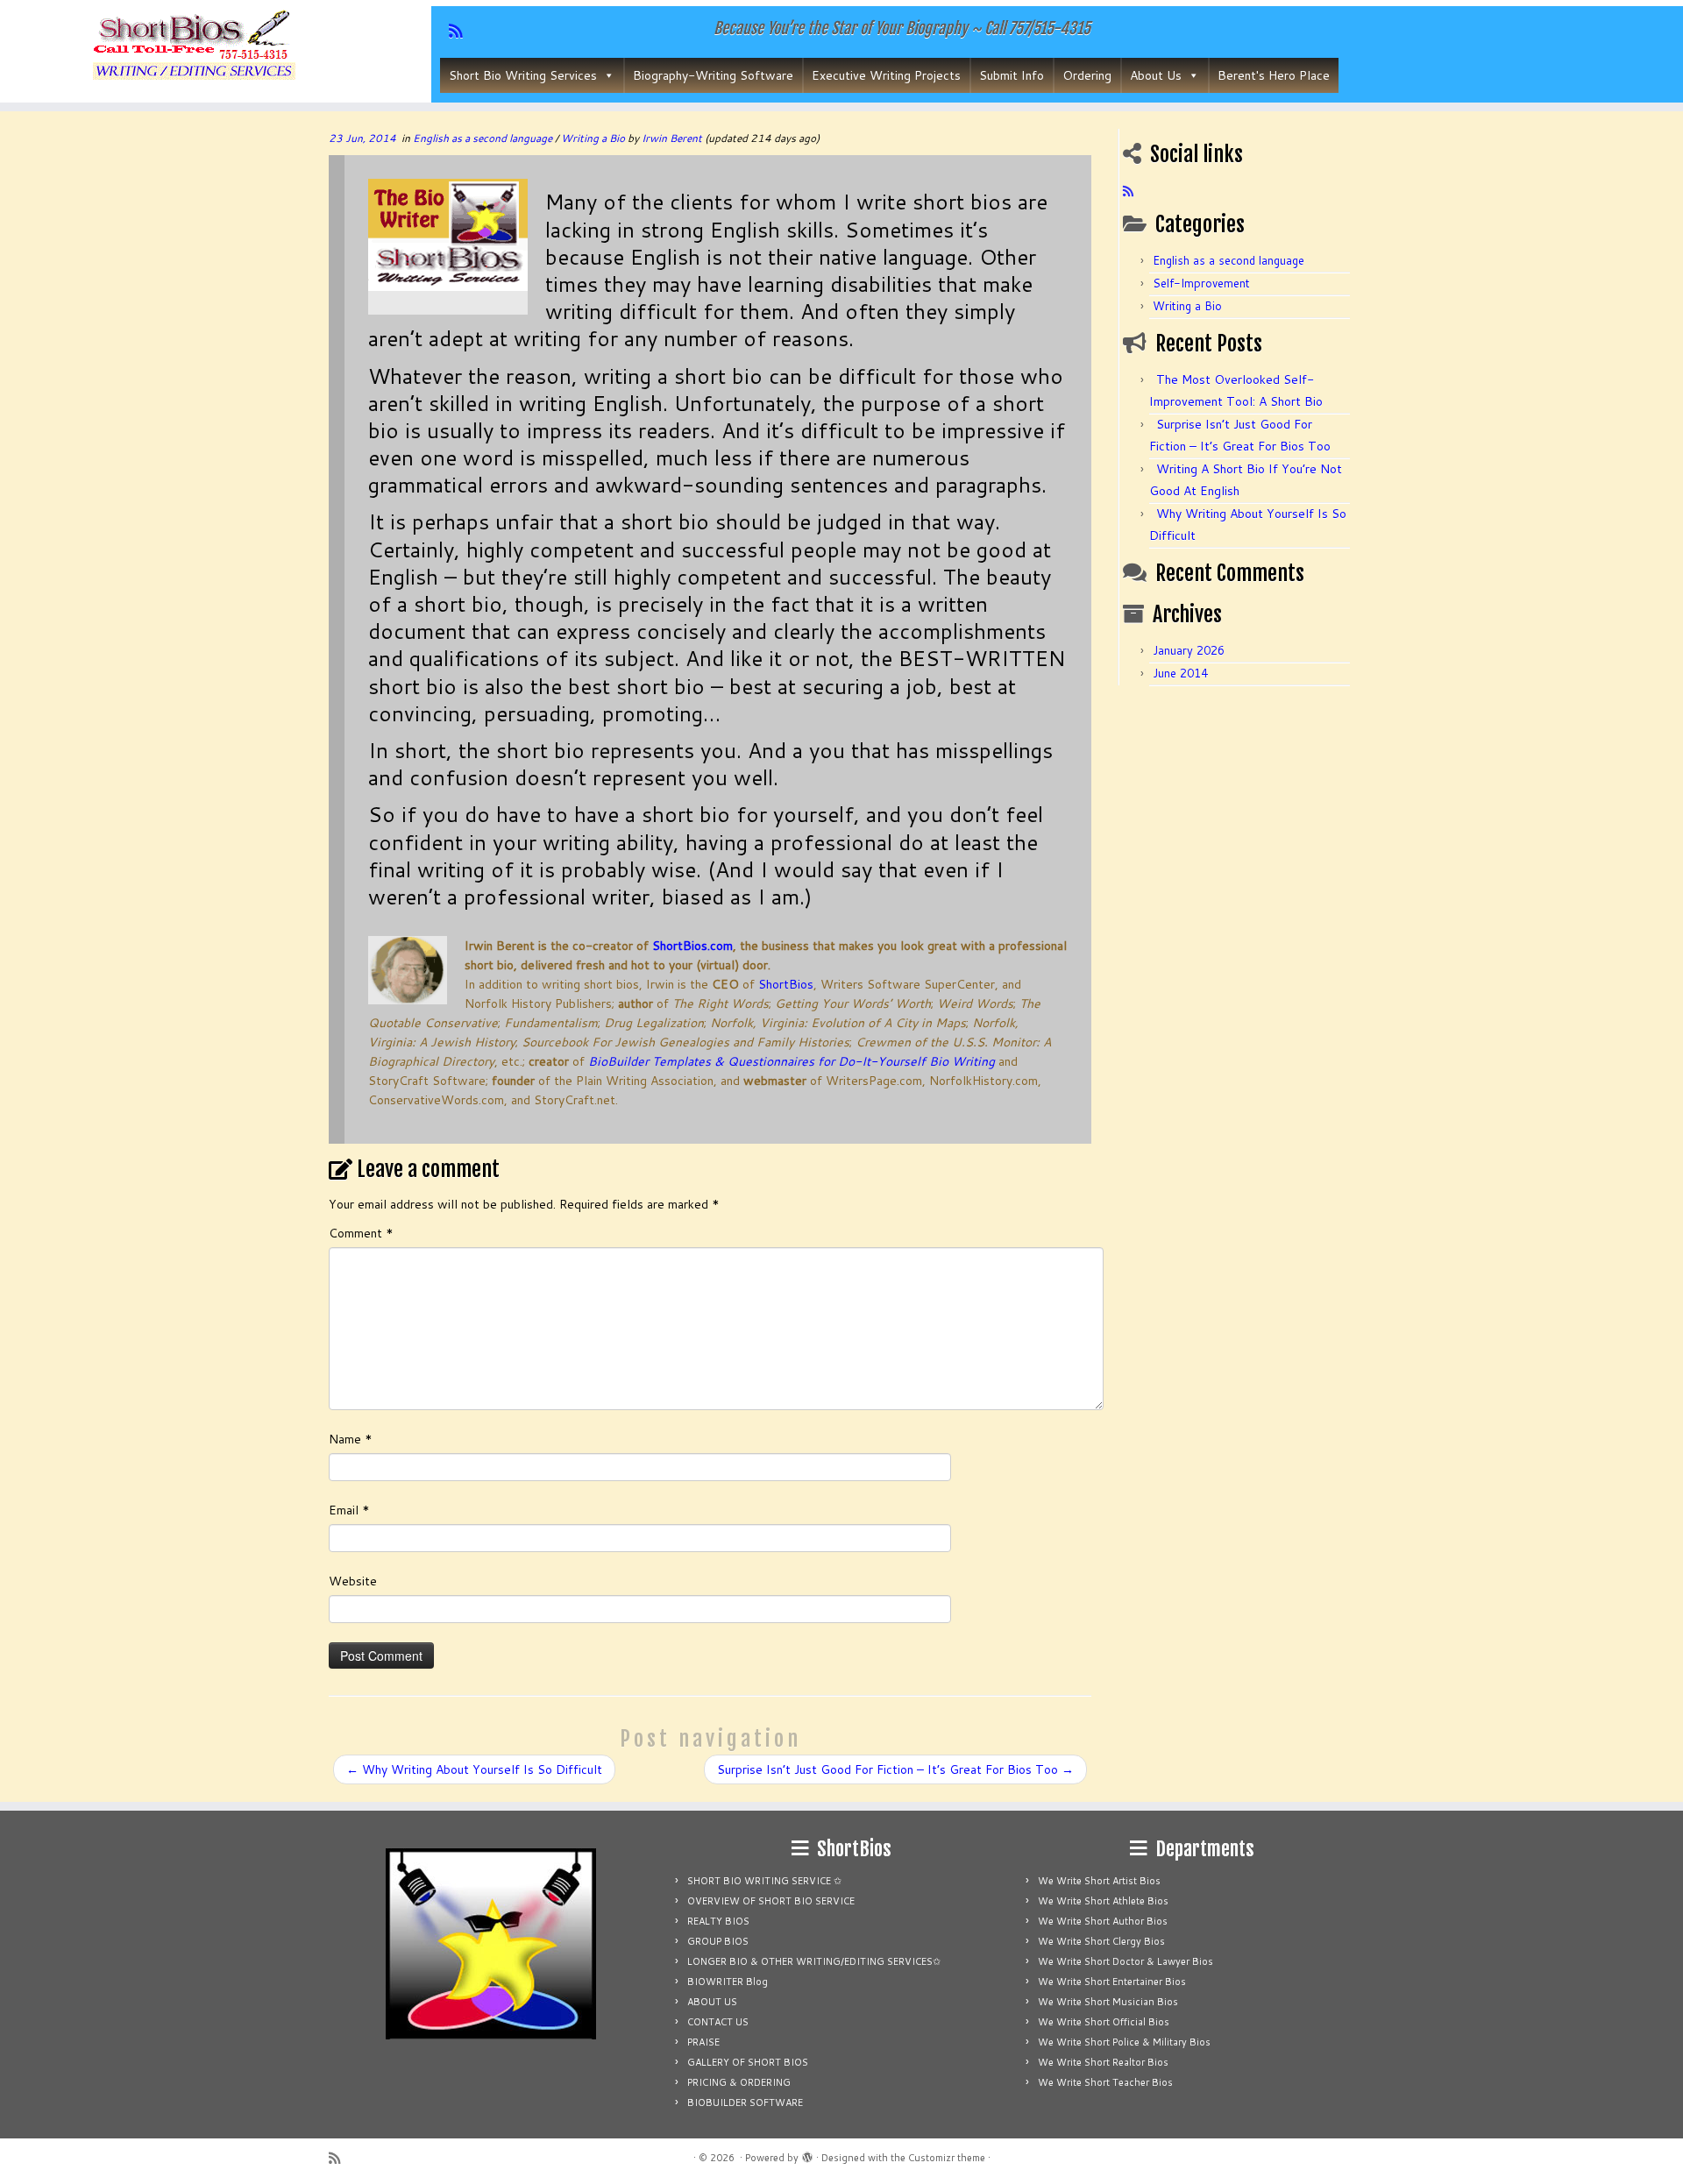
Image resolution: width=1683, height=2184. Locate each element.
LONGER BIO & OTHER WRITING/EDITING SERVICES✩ (814, 1961)
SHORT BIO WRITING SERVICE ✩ (764, 1881)
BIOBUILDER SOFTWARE (745, 2102)
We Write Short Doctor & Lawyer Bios (1126, 1961)
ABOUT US (712, 2002)
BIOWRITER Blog (728, 1982)
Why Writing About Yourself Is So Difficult (474, 1769)
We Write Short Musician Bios (1108, 2002)
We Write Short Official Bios (1104, 2022)
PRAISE (703, 2042)
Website (353, 1581)
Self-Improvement (1201, 283)
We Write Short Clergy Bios (1101, 1941)
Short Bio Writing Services (523, 75)
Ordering (1087, 75)
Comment (361, 1233)
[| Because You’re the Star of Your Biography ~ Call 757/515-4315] (194, 48)
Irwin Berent (672, 138)
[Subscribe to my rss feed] (1134, 191)
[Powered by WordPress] (807, 2154)
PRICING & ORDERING (739, 2082)
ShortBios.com (692, 946)
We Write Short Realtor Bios (1103, 2062)
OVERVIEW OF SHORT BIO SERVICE (771, 1901)
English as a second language (484, 138)
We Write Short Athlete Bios (1103, 1901)
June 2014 (1180, 673)
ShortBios (786, 984)
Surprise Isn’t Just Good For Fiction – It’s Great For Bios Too (895, 1769)
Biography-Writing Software (713, 75)
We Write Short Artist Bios (1099, 1881)
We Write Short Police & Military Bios (1124, 2042)
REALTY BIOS (718, 1921)
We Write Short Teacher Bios (1105, 2082)
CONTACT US (718, 2022)
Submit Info (1012, 75)
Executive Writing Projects (886, 75)
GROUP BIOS (718, 1941)
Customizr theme (947, 2158)
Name (351, 1439)
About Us (1156, 75)
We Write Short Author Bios (1103, 1921)
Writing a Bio (594, 138)
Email (349, 1510)
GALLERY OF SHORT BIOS (748, 2062)
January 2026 (1189, 650)
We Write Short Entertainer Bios (1112, 1982)
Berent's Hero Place (1274, 75)
